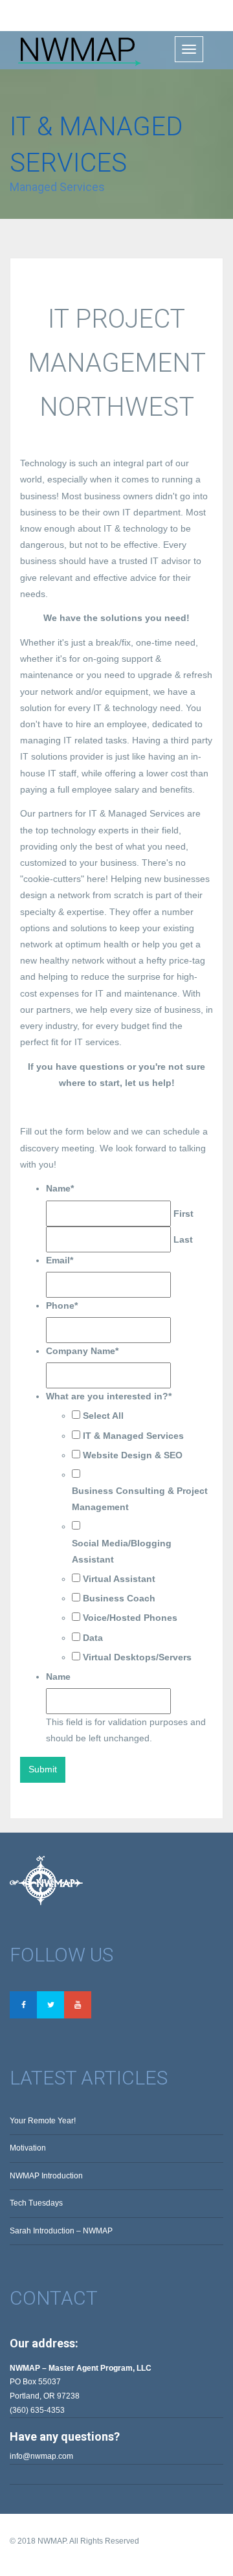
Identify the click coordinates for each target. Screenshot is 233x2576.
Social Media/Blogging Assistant (122, 1551)
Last (183, 1239)
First (183, 1214)
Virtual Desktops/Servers (137, 1657)
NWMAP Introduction (46, 2176)
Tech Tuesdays (36, 2203)
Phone (62, 1305)
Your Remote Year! (43, 2121)
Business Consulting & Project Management (140, 1499)
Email (60, 1260)
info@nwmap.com (41, 2456)
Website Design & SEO (133, 1455)
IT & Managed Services (133, 1436)
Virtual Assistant (119, 1579)
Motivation (28, 2148)
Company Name (82, 1351)
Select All (103, 1416)
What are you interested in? (109, 1396)
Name (60, 1188)
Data (93, 1638)
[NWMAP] (76, 50)
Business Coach (119, 1598)
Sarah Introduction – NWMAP (61, 2231)
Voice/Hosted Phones (130, 1618)
